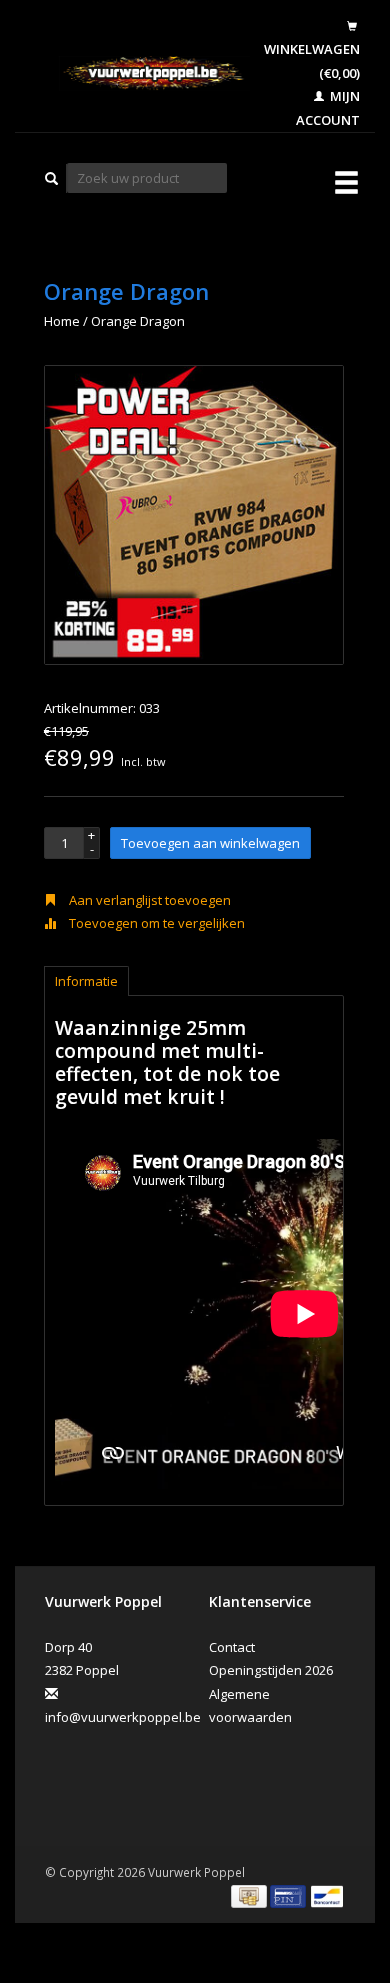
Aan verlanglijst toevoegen (148, 900)
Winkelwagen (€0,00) (312, 60)
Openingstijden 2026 (271, 1670)
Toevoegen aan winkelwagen (210, 843)
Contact (232, 1647)
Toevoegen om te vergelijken (155, 923)
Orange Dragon (138, 321)
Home (62, 321)
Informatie (86, 981)
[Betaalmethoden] (250, 1895)
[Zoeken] (52, 178)
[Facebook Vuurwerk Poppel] (64, 1772)
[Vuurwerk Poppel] (140, 74)
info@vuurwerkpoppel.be (123, 1717)
